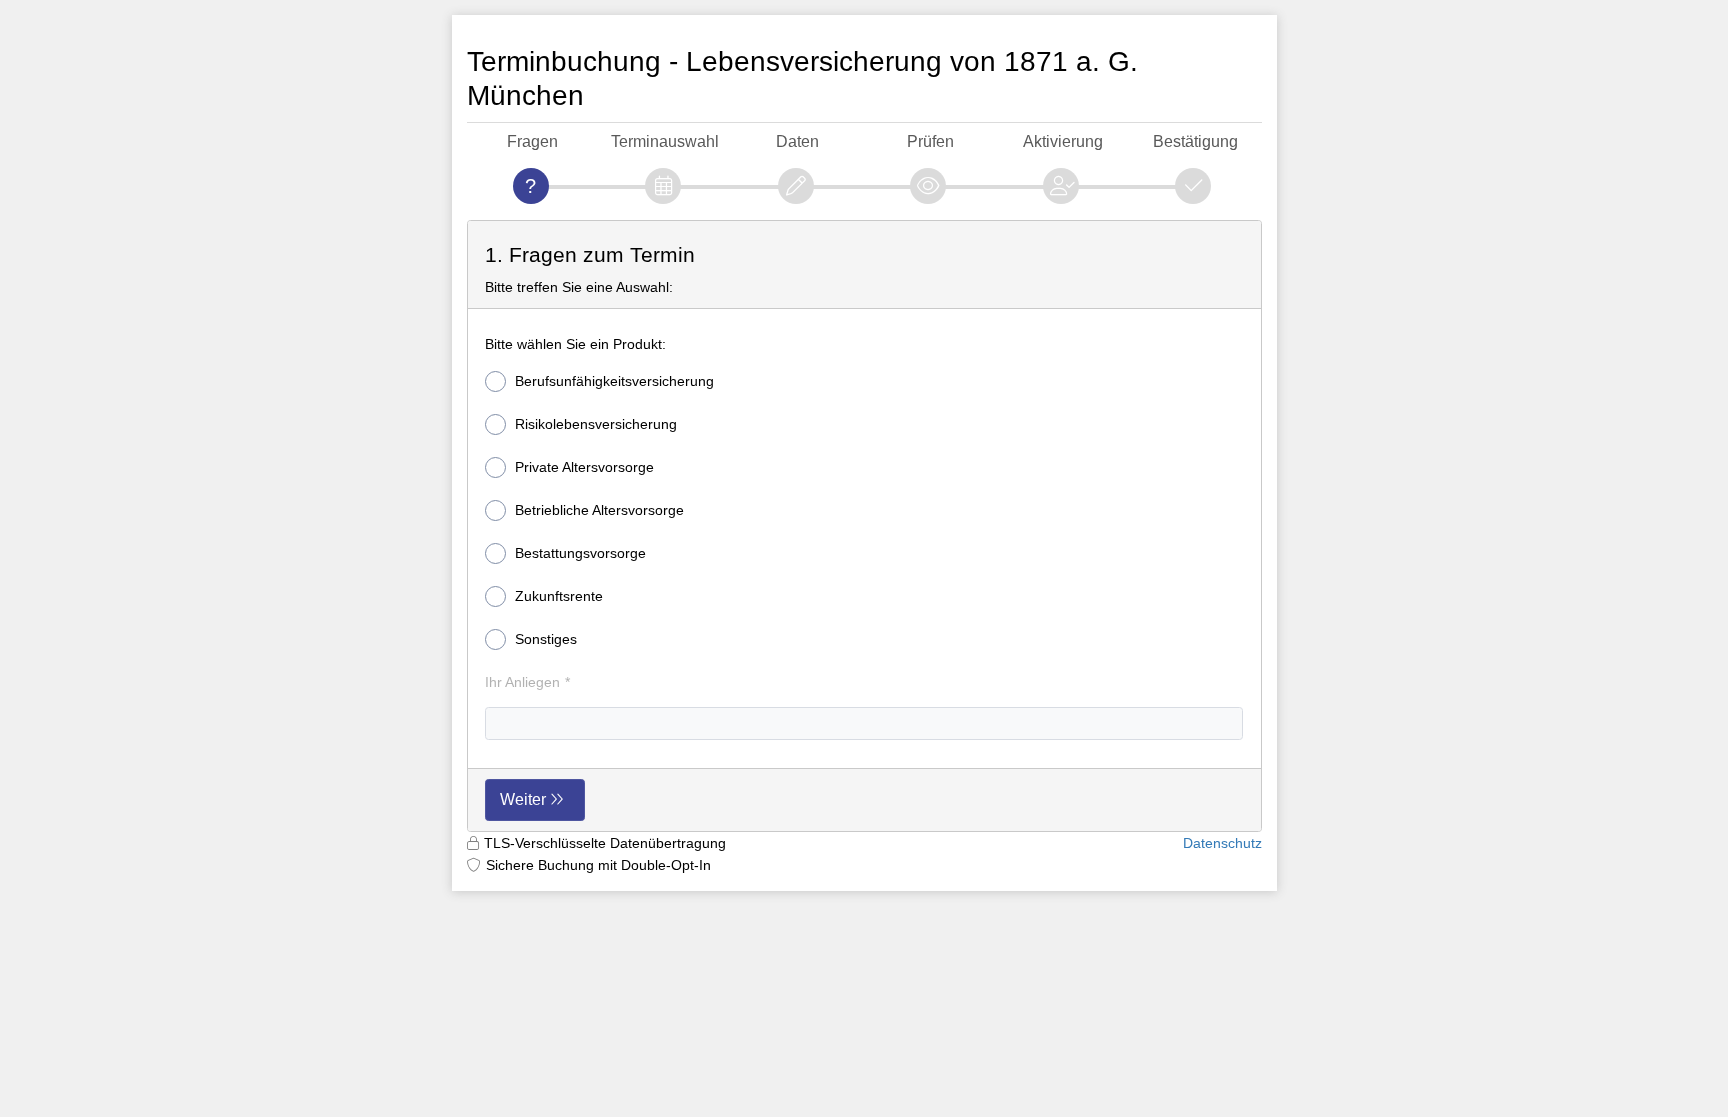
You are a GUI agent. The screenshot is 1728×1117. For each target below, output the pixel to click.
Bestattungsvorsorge (580, 553)
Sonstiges (546, 639)
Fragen (532, 141)
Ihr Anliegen (522, 682)
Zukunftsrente (559, 596)
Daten (797, 141)
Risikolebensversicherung (596, 424)
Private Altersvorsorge (584, 467)
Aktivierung (1063, 141)
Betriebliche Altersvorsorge (599, 510)
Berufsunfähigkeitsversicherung (614, 381)
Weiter (523, 799)
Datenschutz (1222, 843)
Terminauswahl (665, 141)
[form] (864, 526)
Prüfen (930, 141)
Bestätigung (1195, 141)
